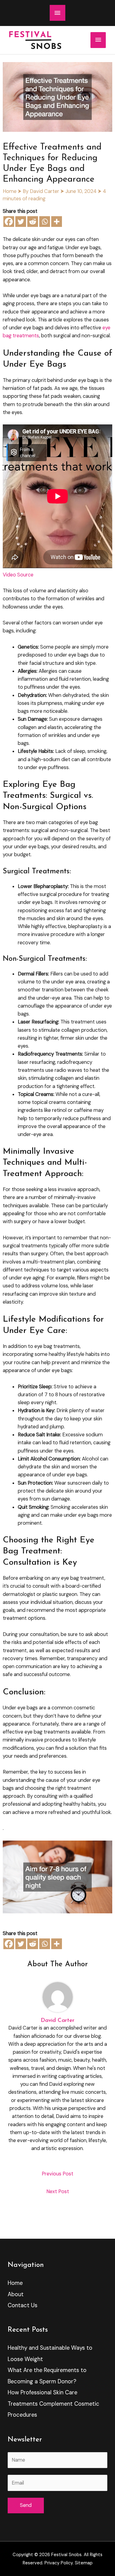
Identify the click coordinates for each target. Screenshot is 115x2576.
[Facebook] (9, 222)
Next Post (58, 2191)
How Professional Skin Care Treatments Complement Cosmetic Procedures (54, 2404)
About (16, 2294)
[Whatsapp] (45, 222)
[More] (57, 222)
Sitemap (84, 2563)
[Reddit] (33, 222)
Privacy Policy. (59, 2563)
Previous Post (57, 2174)
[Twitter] (21, 222)
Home (10, 191)
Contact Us (23, 2305)
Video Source (18, 575)
